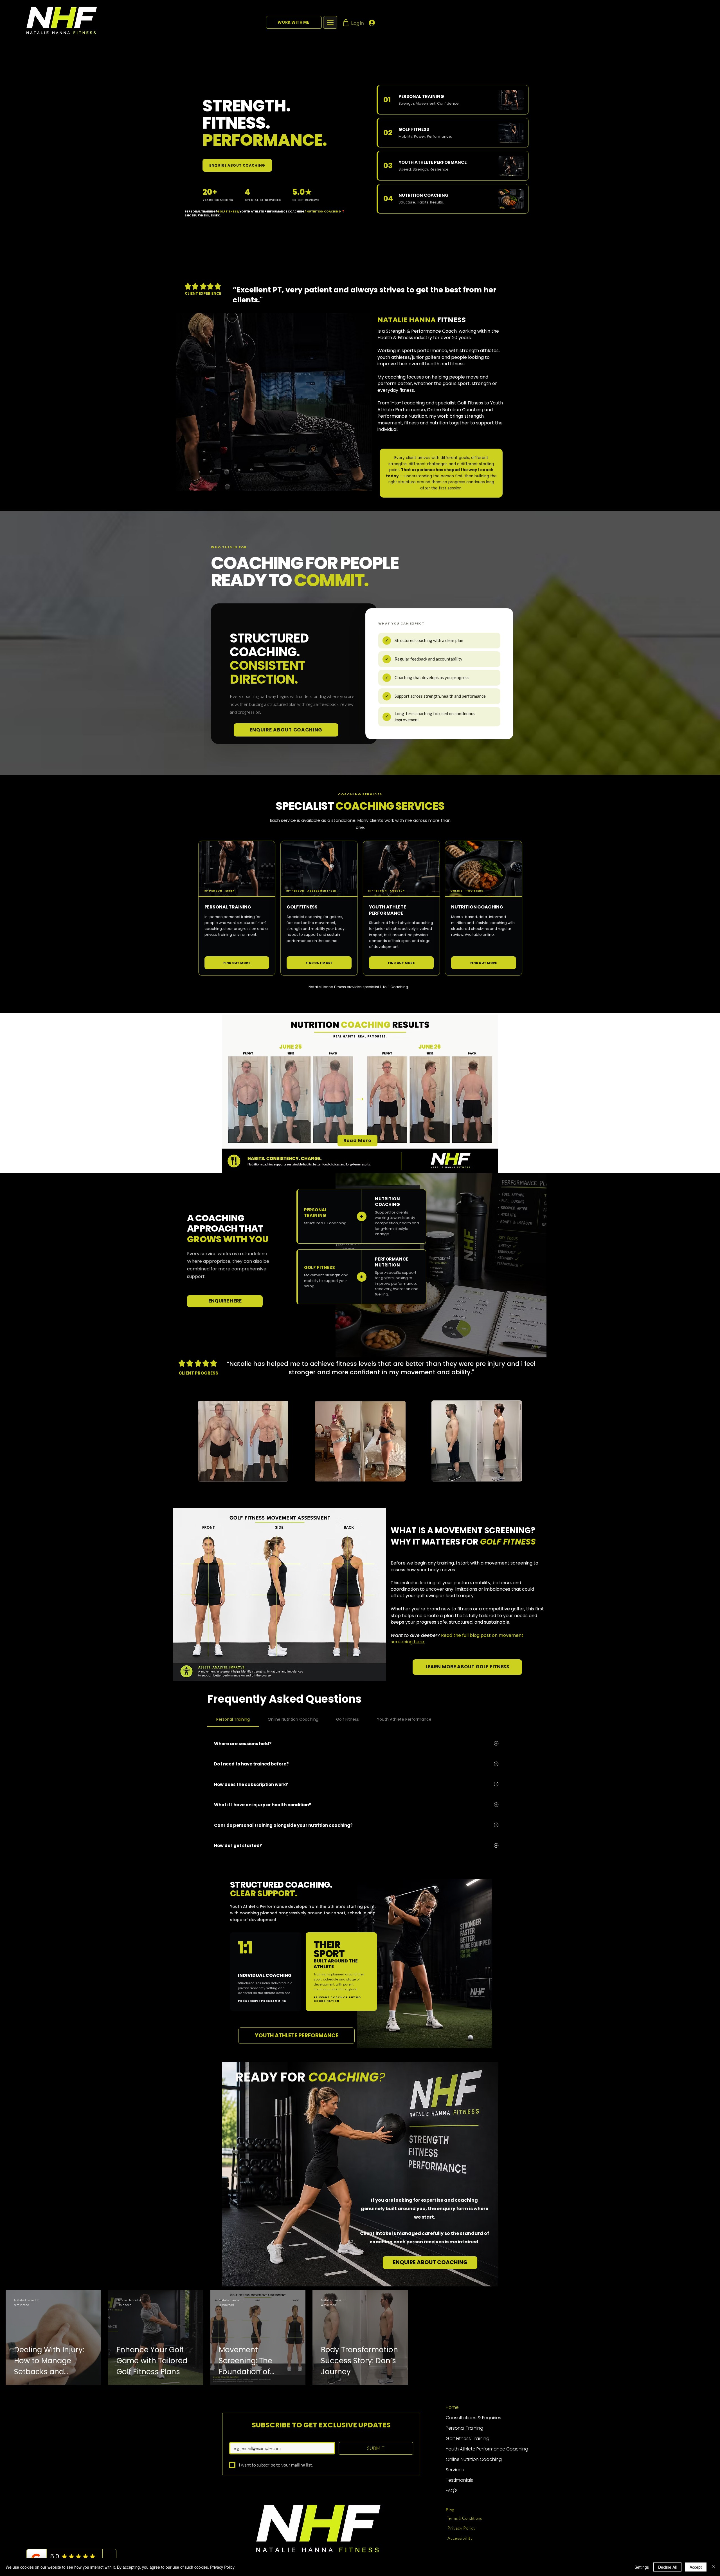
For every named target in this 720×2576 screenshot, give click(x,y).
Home (452, 2407)
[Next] (690, 291)
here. (419, 1642)
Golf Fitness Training (468, 2439)
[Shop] (346, 23)
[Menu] (330, 22)
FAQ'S (452, 2491)
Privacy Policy (222, 2567)
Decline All (667, 2567)
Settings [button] (642, 2567)
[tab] (233, 1719)
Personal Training (464, 2428)
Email (233, 2438)
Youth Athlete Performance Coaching (476, 2449)
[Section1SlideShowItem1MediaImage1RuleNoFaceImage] (360, 288)
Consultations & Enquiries (473, 2418)
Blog (450, 2510)
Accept (696, 2567)
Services (455, 2470)
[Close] (713, 2567)
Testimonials (459, 2480)
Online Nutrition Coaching (474, 2459)
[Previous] (30, 291)
